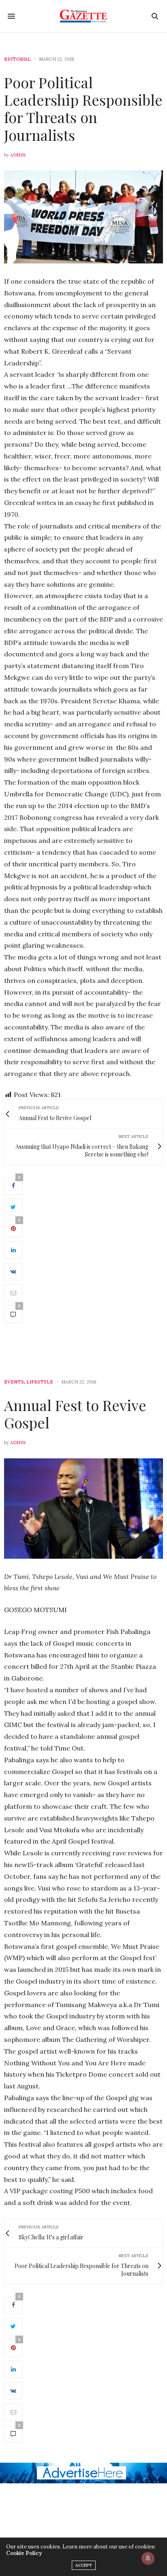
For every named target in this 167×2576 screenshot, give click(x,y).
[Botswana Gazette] (84, 16)
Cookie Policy (24, 2553)
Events (14, 1382)
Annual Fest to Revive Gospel (75, 1414)
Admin (18, 155)
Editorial (17, 59)
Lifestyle (40, 1382)
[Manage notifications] (148, 2558)
